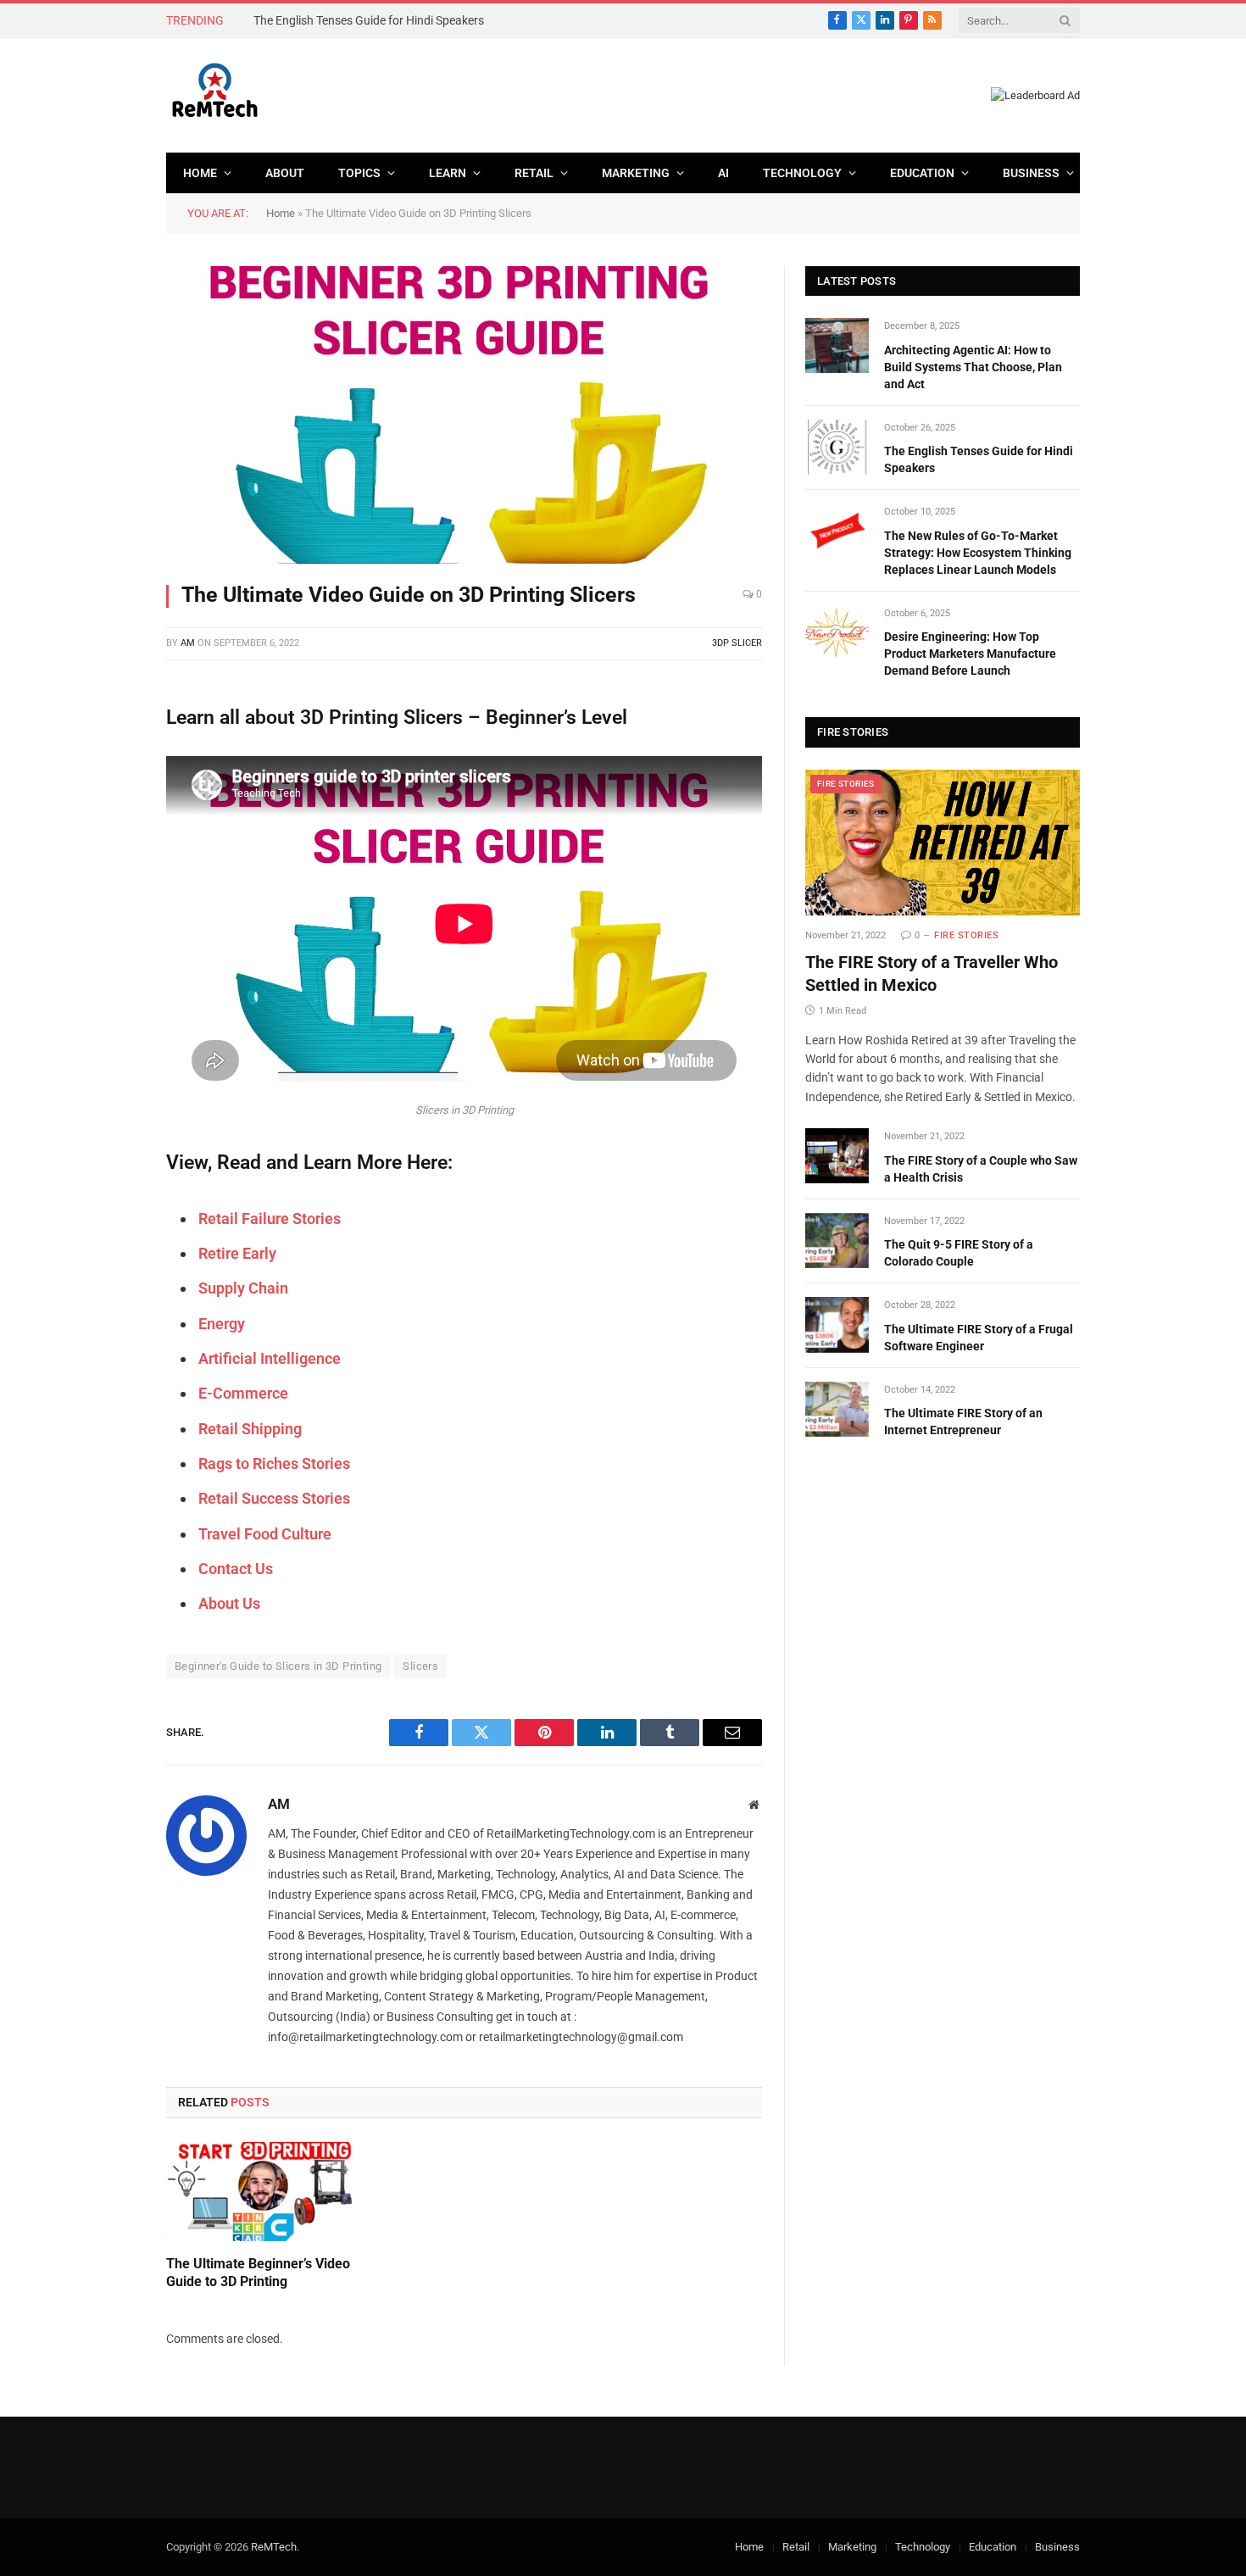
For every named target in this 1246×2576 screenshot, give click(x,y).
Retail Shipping (250, 1429)
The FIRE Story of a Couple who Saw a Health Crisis (981, 1169)
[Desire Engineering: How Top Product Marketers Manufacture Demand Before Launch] (837, 633)
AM (188, 643)
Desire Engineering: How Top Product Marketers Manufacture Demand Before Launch (970, 654)
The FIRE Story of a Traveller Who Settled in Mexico (932, 974)
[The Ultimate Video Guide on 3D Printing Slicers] (464, 415)
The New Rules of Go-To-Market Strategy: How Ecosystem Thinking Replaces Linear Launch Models (978, 553)
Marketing (636, 173)
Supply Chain (243, 1288)
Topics (359, 173)
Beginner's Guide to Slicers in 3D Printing (278, 1666)
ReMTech (274, 2547)
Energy (222, 1324)
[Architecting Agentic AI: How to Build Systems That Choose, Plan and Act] (837, 345)
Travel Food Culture (265, 1534)
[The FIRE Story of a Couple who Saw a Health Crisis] (837, 1156)
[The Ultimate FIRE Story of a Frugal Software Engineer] (837, 1324)
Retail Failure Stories (270, 1218)
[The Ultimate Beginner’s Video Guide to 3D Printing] (259, 2192)
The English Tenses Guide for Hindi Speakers (369, 20)
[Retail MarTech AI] (215, 95)
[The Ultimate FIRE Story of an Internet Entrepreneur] (837, 1409)
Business (1031, 173)
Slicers (420, 1666)
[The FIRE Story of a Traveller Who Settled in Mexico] (943, 843)
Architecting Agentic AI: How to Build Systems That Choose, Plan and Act (973, 367)
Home (200, 173)
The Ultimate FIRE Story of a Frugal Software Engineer (979, 1338)
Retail (534, 173)
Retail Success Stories (274, 1498)
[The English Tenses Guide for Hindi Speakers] (837, 447)
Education (922, 173)
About (285, 173)
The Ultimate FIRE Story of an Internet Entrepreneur (963, 1422)
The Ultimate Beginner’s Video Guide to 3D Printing (258, 2273)
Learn (448, 173)
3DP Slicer (737, 643)
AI (723, 173)
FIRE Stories (846, 784)
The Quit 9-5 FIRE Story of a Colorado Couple (959, 1253)
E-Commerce (243, 1393)
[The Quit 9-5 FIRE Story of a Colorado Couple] (837, 1241)
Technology (802, 173)
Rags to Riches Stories (274, 1463)
